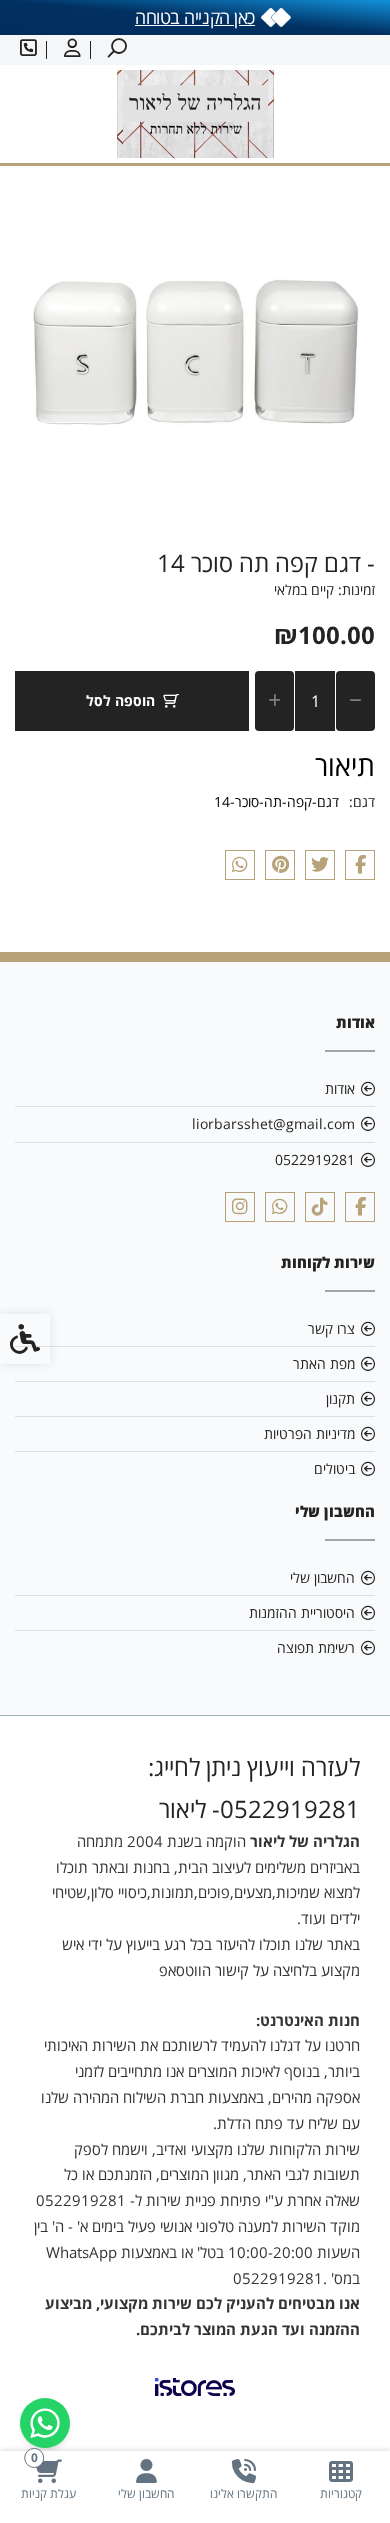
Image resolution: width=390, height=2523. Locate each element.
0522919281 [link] (315, 1159)
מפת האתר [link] (324, 1363)
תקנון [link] (340, 1398)
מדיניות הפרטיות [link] (309, 1433)
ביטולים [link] (334, 1468)
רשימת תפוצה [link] (316, 1647)
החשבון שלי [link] (322, 1577)
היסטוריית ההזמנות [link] (302, 1612)
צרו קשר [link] (331, 1328)
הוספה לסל (120, 700)
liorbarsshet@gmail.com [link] (273, 1123)
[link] (342, 2479)
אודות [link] (340, 1088)
